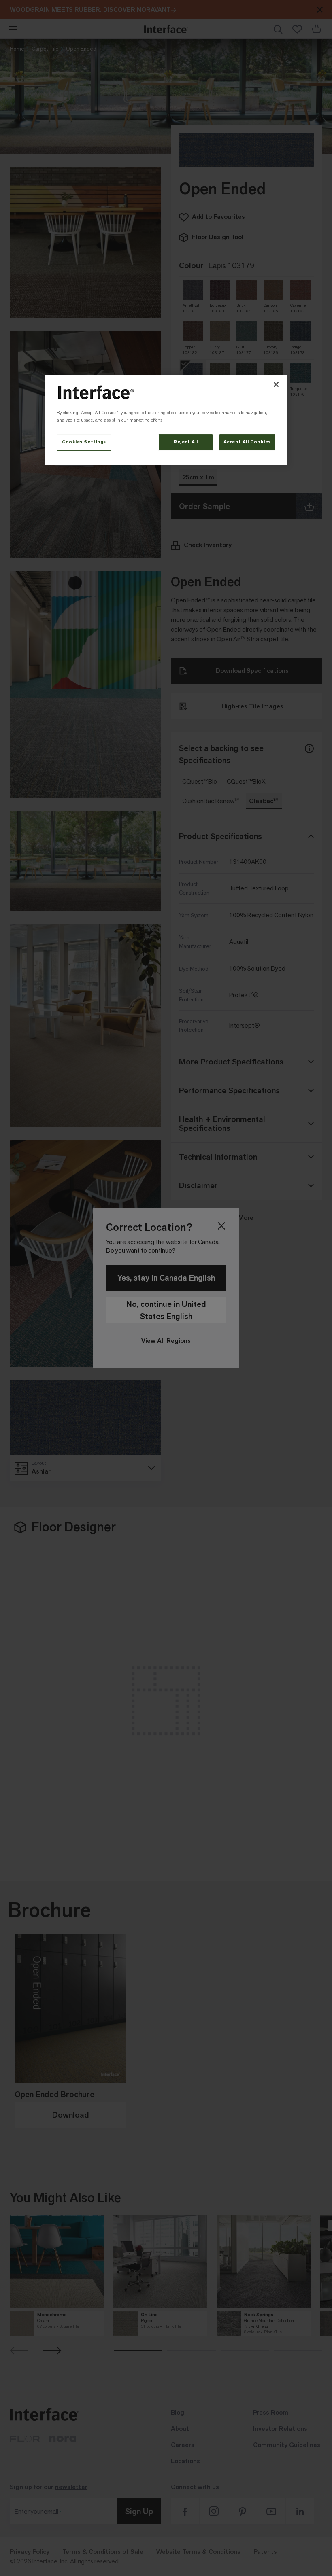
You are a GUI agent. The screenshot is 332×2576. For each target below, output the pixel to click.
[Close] (276, 384)
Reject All (186, 442)
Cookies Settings (84, 442)
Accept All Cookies (247, 442)
